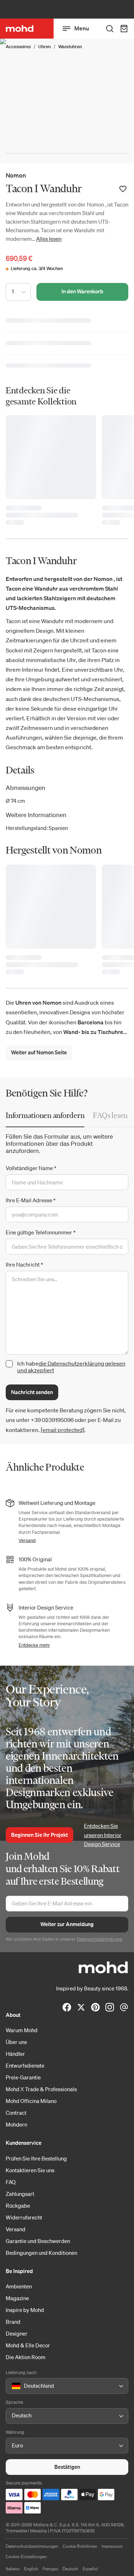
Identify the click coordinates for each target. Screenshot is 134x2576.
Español (90, 2569)
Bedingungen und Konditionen (41, 2253)
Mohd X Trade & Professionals (41, 2089)
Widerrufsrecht (24, 2217)
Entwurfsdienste (25, 2065)
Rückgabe (18, 2205)
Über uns (16, 2042)
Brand (13, 2322)
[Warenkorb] (124, 29)
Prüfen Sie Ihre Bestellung (36, 2158)
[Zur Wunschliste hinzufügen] (123, 189)
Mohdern (16, 2124)
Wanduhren (70, 47)
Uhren (44, 47)
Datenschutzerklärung (100, 1939)
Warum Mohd (22, 2030)
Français (50, 2569)
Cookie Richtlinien (80, 2546)
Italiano (13, 2569)
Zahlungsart (20, 2194)
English (31, 2569)
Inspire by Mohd (25, 2310)
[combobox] (13, 2386)
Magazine (17, 2298)
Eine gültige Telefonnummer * (41, 1232)
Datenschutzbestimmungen (32, 2546)
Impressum (112, 2546)
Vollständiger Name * (31, 1168)
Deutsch (70, 2569)
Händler (15, 2054)
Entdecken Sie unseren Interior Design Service (103, 1835)
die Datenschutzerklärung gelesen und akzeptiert (71, 1367)
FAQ (11, 2182)
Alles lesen (49, 239)
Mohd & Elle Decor (28, 2345)
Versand (27, 1540)
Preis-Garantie (23, 2077)
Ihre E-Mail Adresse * (31, 1200)
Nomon (16, 175)
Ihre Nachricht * (24, 1264)
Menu (82, 28)
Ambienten (19, 2286)
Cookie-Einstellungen (26, 2557)
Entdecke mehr (34, 1645)
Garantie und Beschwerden (38, 2241)
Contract (16, 2113)
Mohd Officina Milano (31, 2101)
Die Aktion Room (26, 2357)
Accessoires (18, 47)
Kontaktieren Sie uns (30, 2170)
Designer (17, 2333)
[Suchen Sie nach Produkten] (110, 29)
